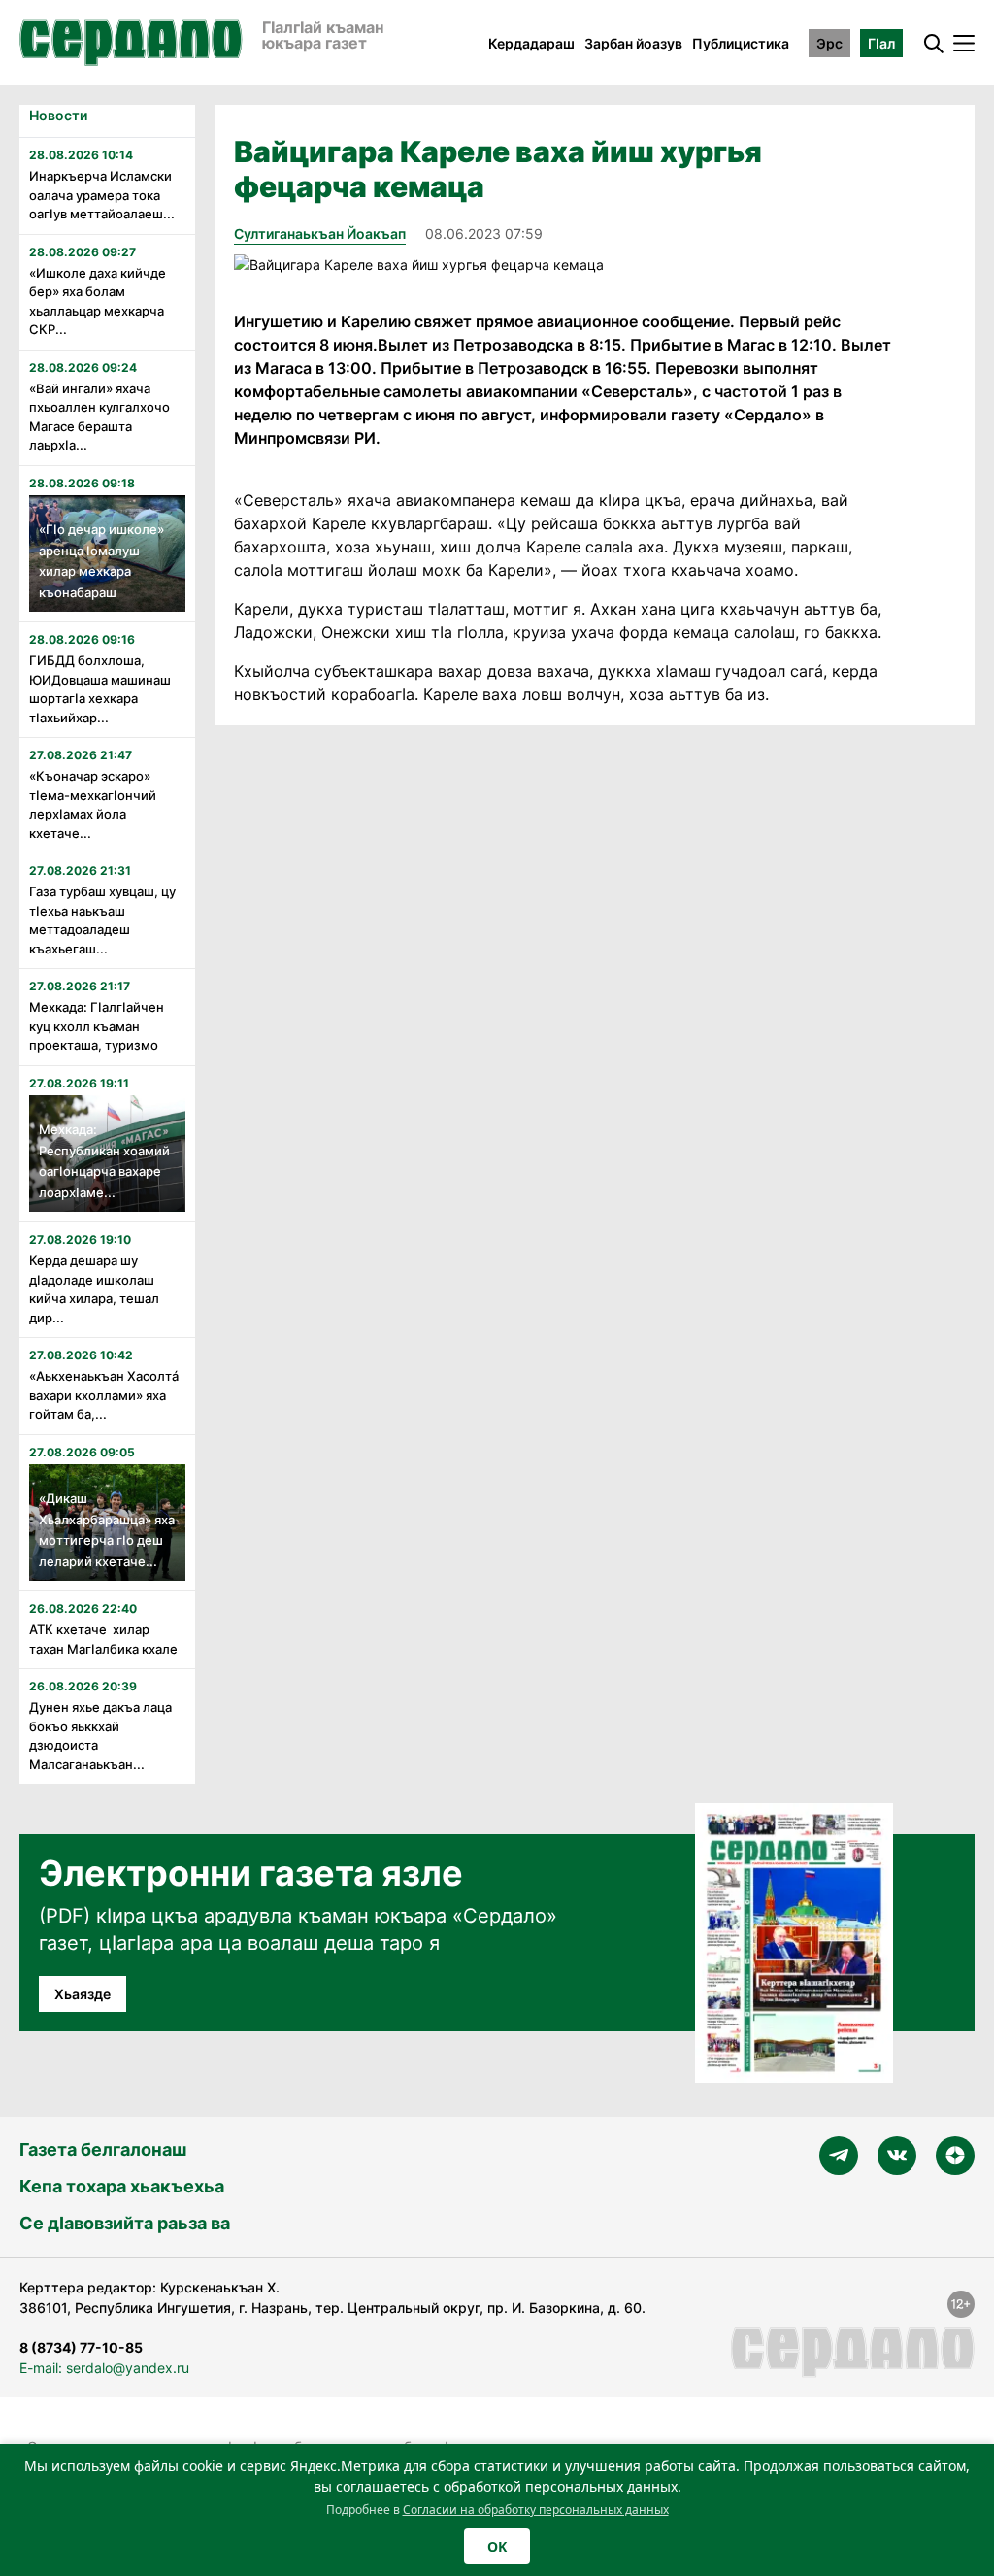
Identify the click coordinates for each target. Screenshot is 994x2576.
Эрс (829, 43)
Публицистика (741, 43)
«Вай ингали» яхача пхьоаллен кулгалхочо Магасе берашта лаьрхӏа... (99, 417)
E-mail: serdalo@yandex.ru (104, 2368)
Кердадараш (531, 43)
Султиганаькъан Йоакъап (320, 234)
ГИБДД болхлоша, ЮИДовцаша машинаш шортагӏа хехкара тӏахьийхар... (100, 689)
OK (497, 2546)
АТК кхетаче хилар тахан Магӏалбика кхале (103, 1639)
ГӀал (881, 43)
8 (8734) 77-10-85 (81, 2347)
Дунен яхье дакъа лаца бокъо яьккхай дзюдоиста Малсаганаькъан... (100, 1736)
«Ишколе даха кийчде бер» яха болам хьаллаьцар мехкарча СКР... (98, 301)
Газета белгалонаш (103, 2149)
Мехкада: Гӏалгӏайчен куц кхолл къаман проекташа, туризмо (97, 1026)
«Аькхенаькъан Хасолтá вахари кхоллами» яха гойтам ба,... (104, 1395)
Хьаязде (83, 1994)
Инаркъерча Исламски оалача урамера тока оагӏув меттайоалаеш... (102, 195)
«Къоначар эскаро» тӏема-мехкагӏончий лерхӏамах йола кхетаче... (93, 804)
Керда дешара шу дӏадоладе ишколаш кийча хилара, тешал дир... (94, 1289)
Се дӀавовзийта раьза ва (125, 2223)
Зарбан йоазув (633, 43)
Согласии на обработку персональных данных (536, 2509)
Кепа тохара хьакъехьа (122, 2186)
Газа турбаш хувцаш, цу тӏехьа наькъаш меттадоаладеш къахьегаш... (102, 920)
